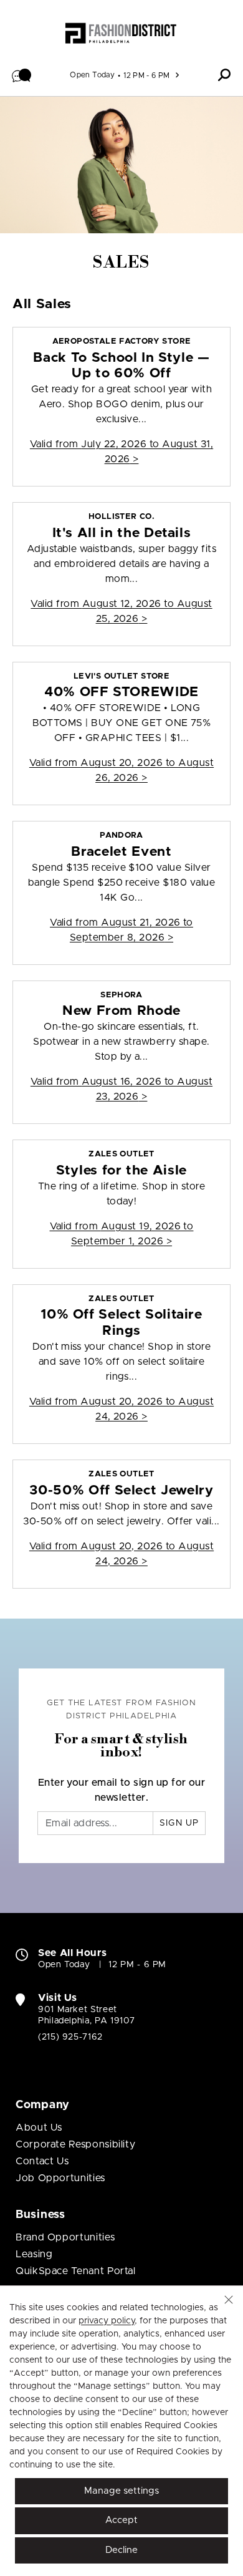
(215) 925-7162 (70, 2037)
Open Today (92, 75)
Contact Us (42, 2161)
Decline (121, 2550)
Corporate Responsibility (75, 2144)
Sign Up (179, 1823)
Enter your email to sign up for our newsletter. (122, 1790)
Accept (121, 2520)
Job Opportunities (60, 2178)
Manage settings (121, 2491)
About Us (39, 2128)
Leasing (34, 2254)
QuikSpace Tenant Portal (76, 2271)
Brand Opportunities (65, 2237)
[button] (22, 75)
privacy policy (107, 2321)
